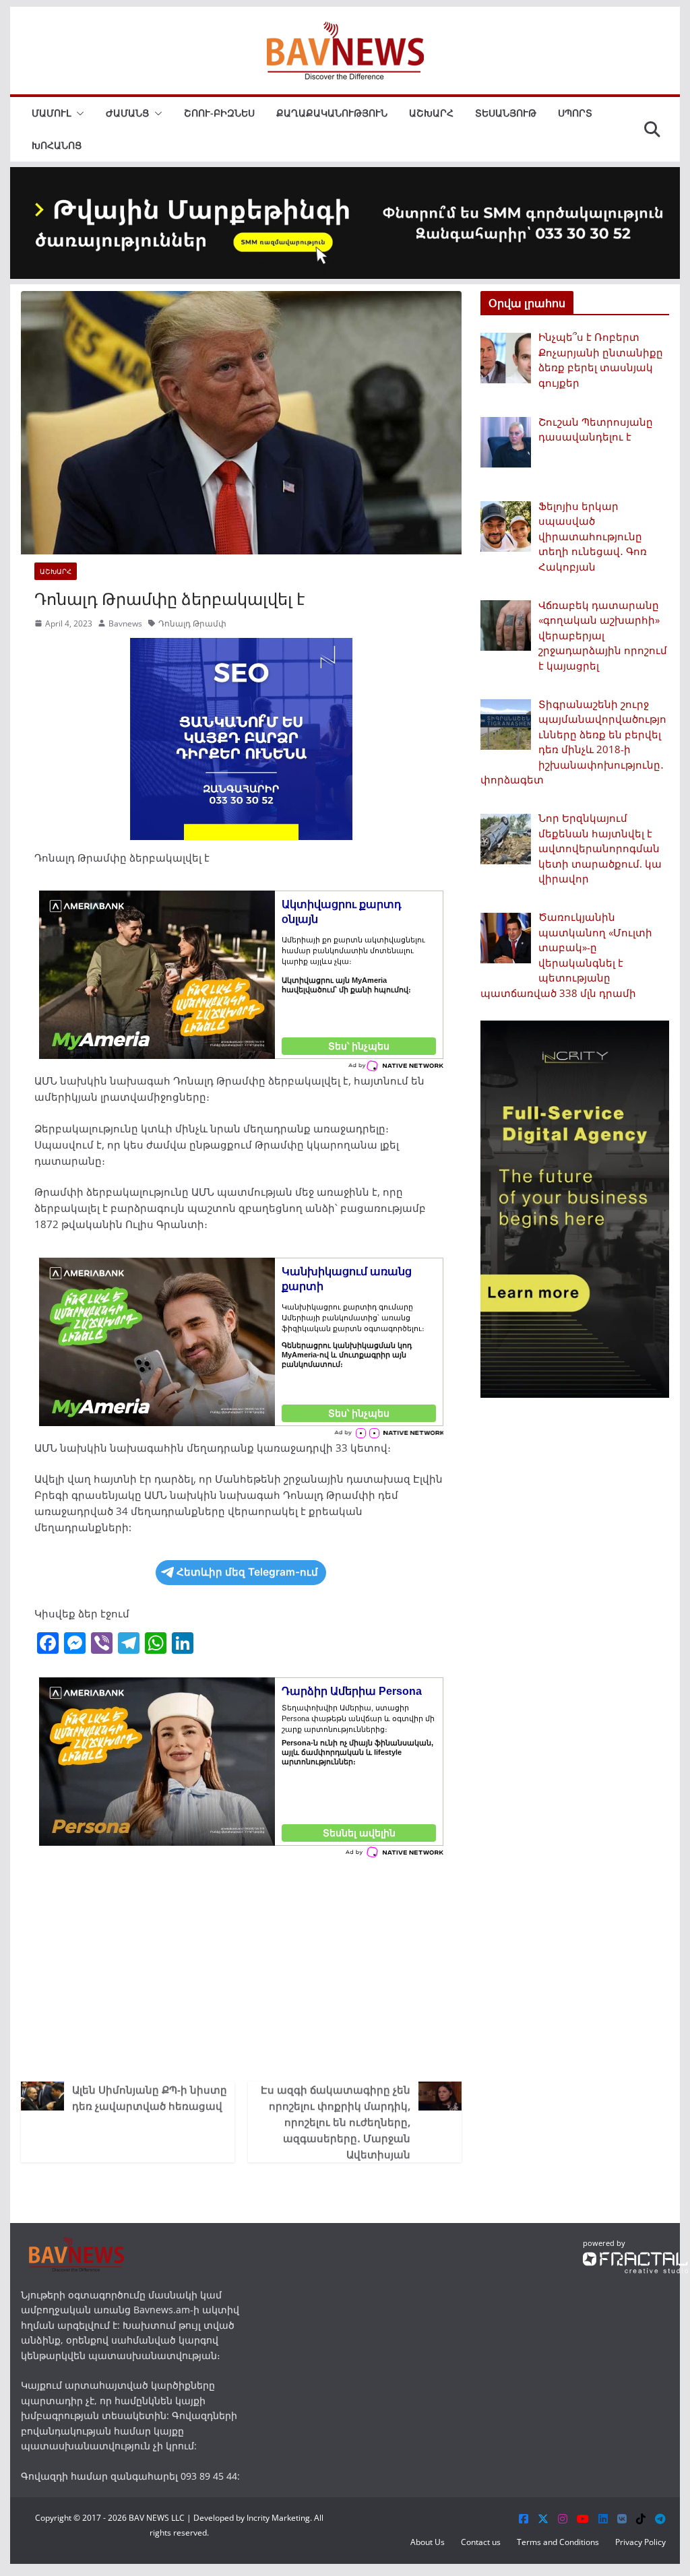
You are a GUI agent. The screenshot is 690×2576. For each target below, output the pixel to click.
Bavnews (125, 623)
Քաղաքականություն (332, 113)
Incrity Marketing (278, 2518)
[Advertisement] (241, 1967)
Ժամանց (127, 113)
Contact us (481, 2542)
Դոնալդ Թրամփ (192, 623)
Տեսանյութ (506, 113)
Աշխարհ (431, 113)
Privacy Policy (640, 2542)
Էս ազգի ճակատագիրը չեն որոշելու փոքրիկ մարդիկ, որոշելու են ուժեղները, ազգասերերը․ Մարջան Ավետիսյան (336, 2122)
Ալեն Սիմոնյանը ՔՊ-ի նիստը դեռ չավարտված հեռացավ (150, 2098)
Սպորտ (575, 113)
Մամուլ (51, 113)
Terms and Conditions (558, 2542)
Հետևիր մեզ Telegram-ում (247, 1572)
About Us (428, 2542)
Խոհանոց (57, 145)
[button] (77, 113)
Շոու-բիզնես (219, 113)
